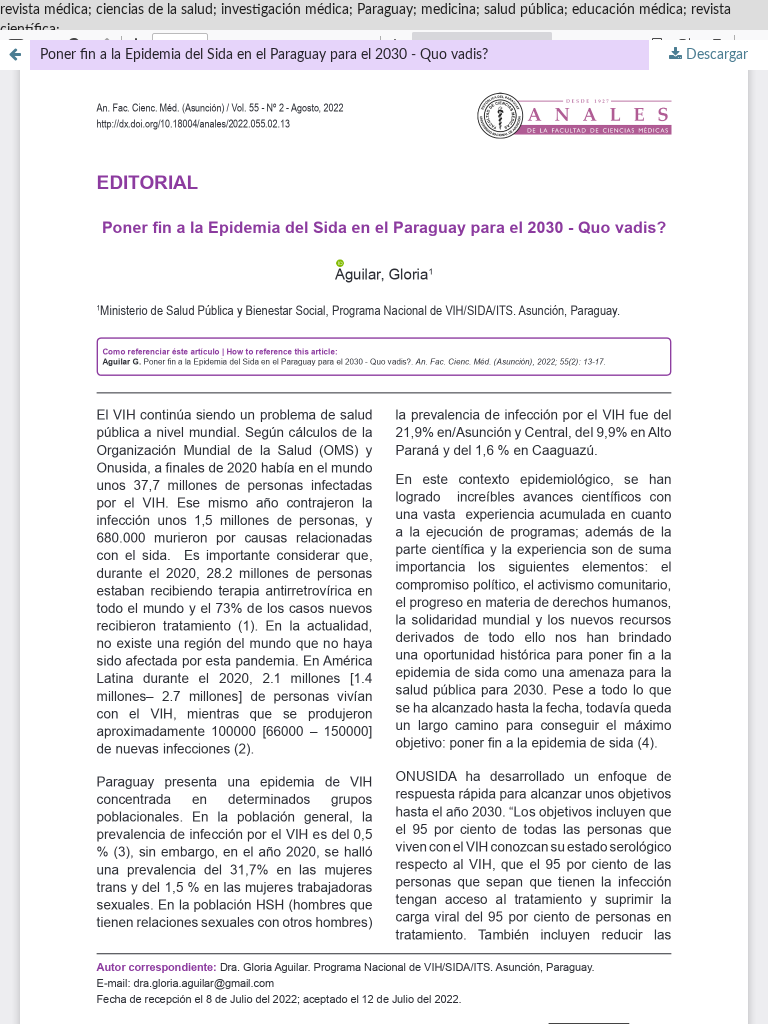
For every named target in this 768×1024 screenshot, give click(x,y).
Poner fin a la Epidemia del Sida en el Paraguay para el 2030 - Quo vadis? (264, 55)
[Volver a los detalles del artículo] (15, 55)
